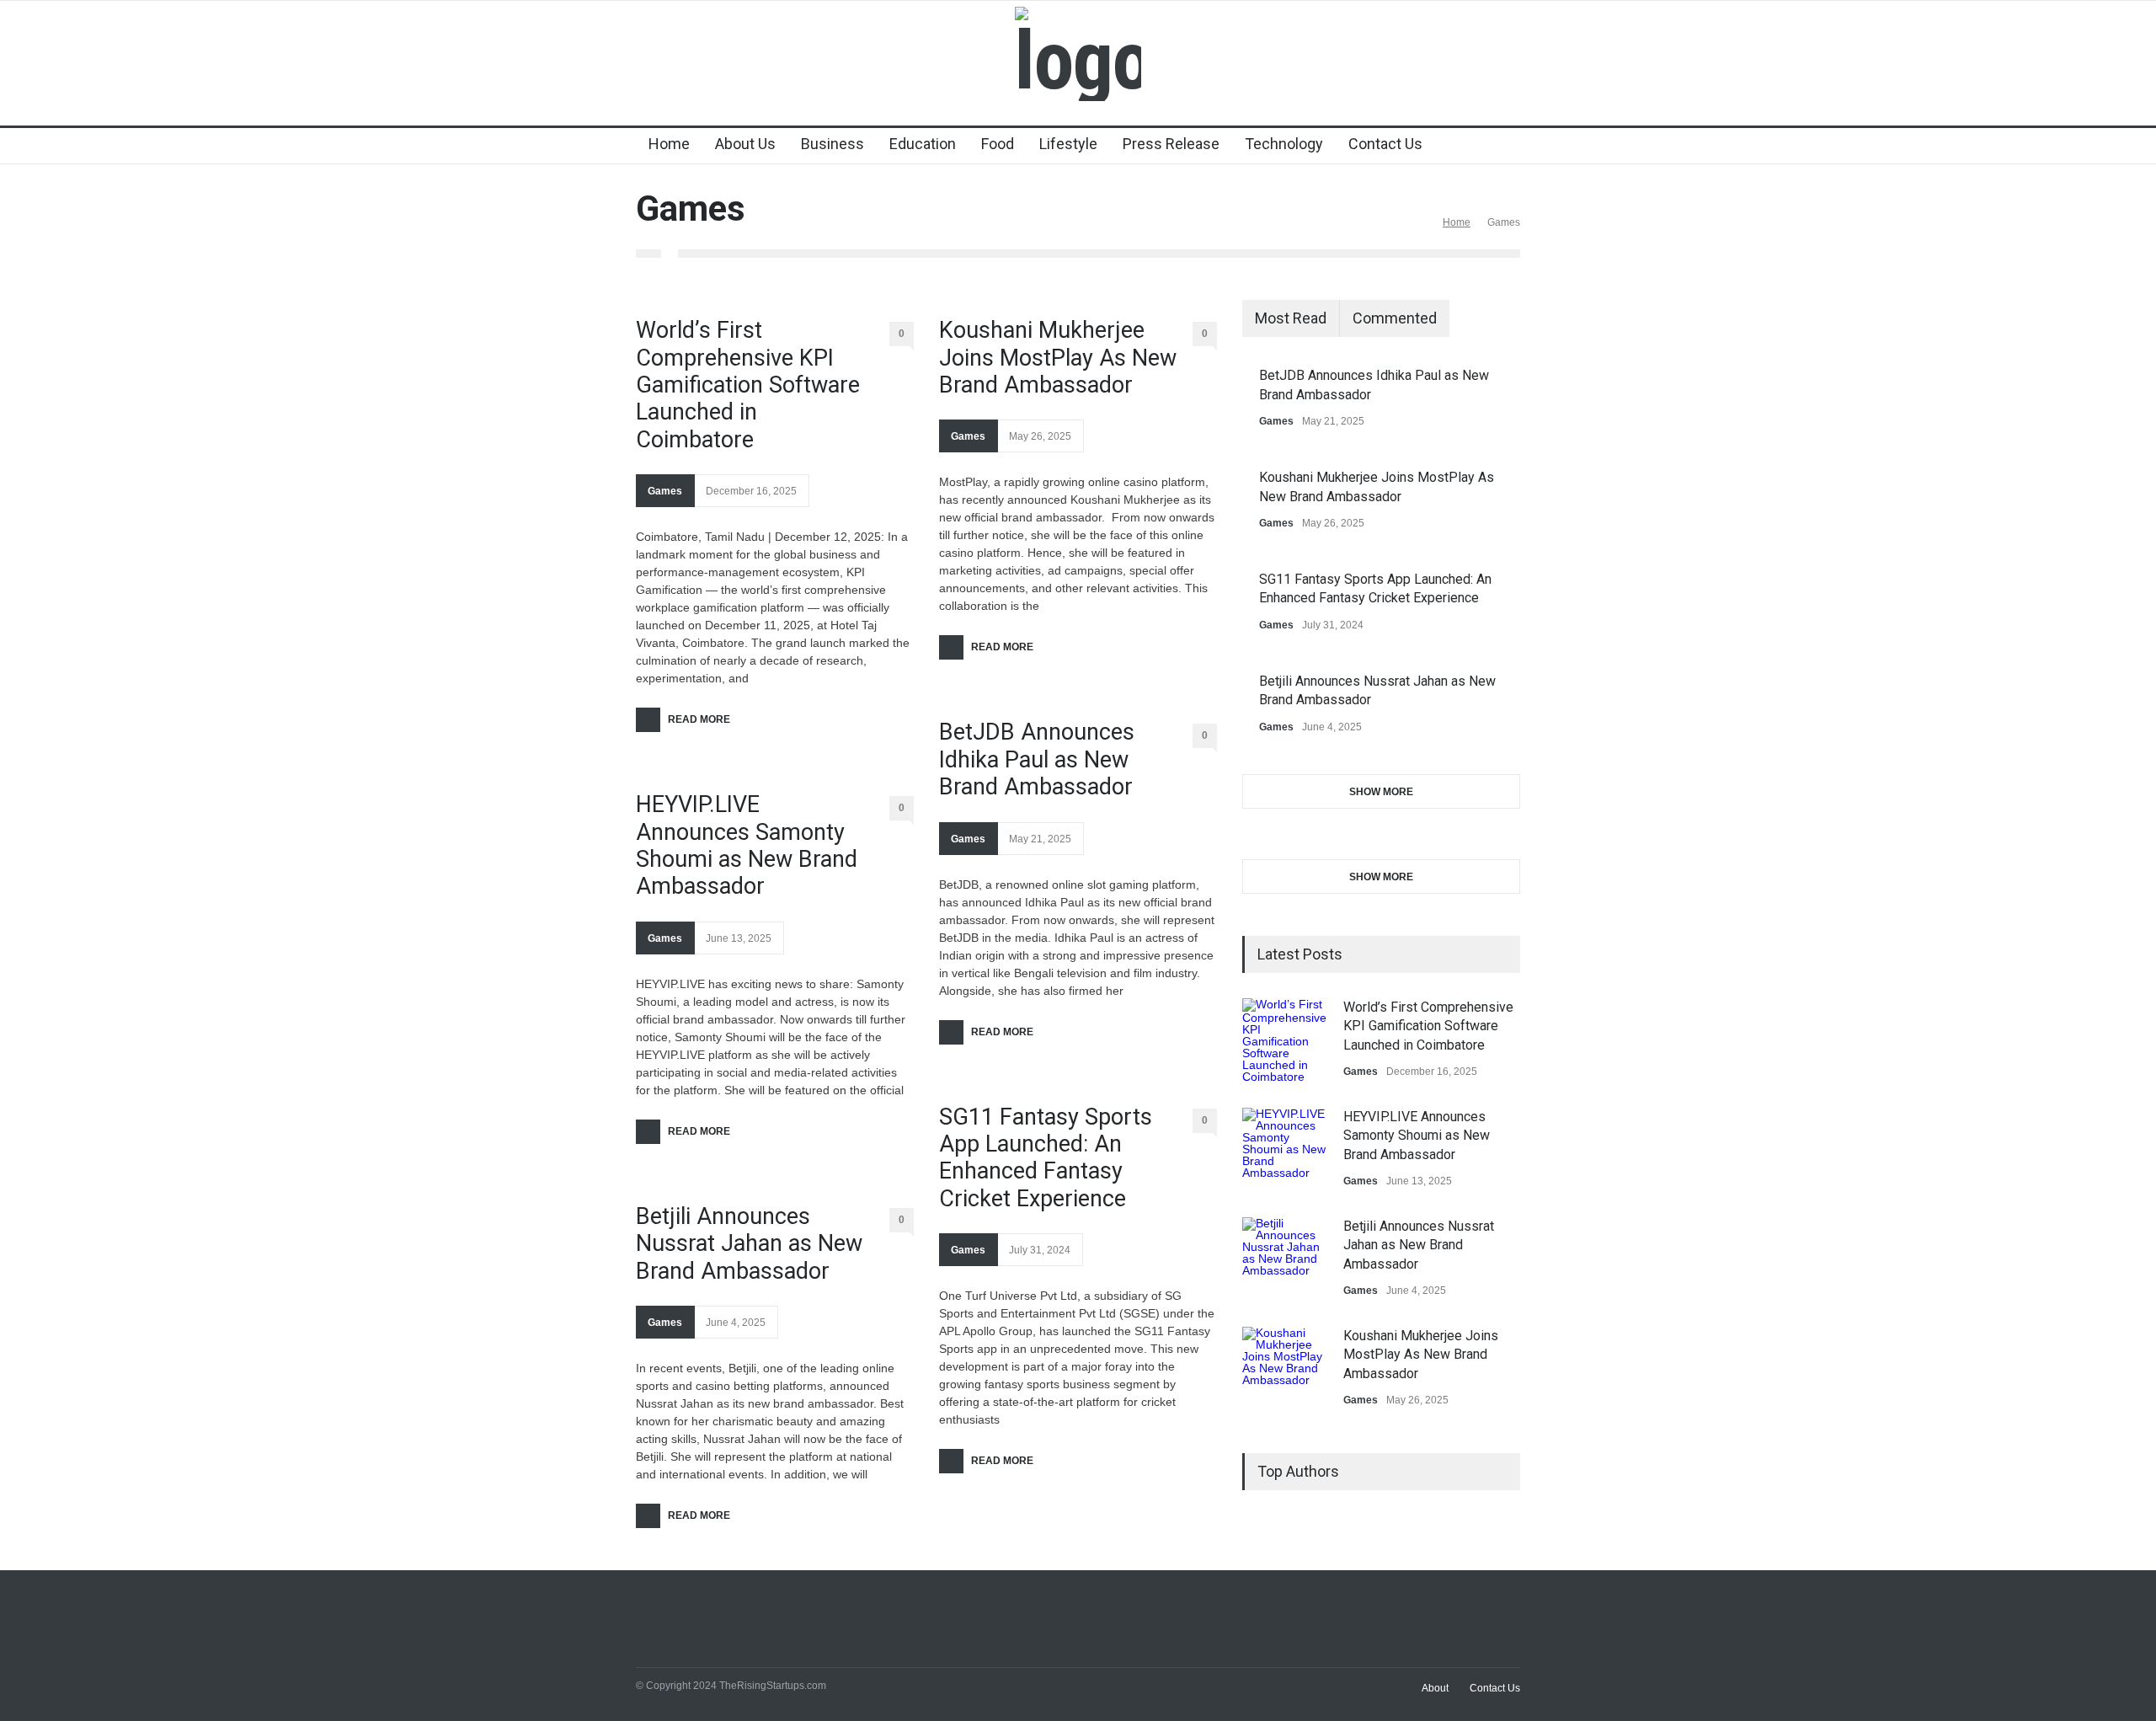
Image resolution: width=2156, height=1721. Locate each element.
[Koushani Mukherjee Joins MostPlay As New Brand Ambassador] (1284, 1369)
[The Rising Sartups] (1078, 61)
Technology (1284, 144)
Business (833, 144)
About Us (745, 144)
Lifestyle (1068, 144)
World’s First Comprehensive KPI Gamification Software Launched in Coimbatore (748, 385)
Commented (1395, 318)
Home (669, 144)
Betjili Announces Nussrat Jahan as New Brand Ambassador (749, 1244)
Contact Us (1385, 144)
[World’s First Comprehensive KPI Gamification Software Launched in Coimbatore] (1284, 1040)
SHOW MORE (1381, 792)
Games (665, 491)
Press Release (1171, 144)
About (1435, 1688)
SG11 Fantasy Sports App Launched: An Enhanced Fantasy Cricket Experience (1046, 1158)
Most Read (1291, 318)
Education (923, 144)
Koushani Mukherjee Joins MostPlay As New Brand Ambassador (1058, 358)
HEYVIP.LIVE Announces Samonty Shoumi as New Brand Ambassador (747, 845)
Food (998, 144)
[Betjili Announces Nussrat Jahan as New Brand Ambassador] (1284, 1259)
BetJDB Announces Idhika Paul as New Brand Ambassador (1037, 759)
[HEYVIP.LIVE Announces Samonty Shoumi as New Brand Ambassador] (1284, 1150)
